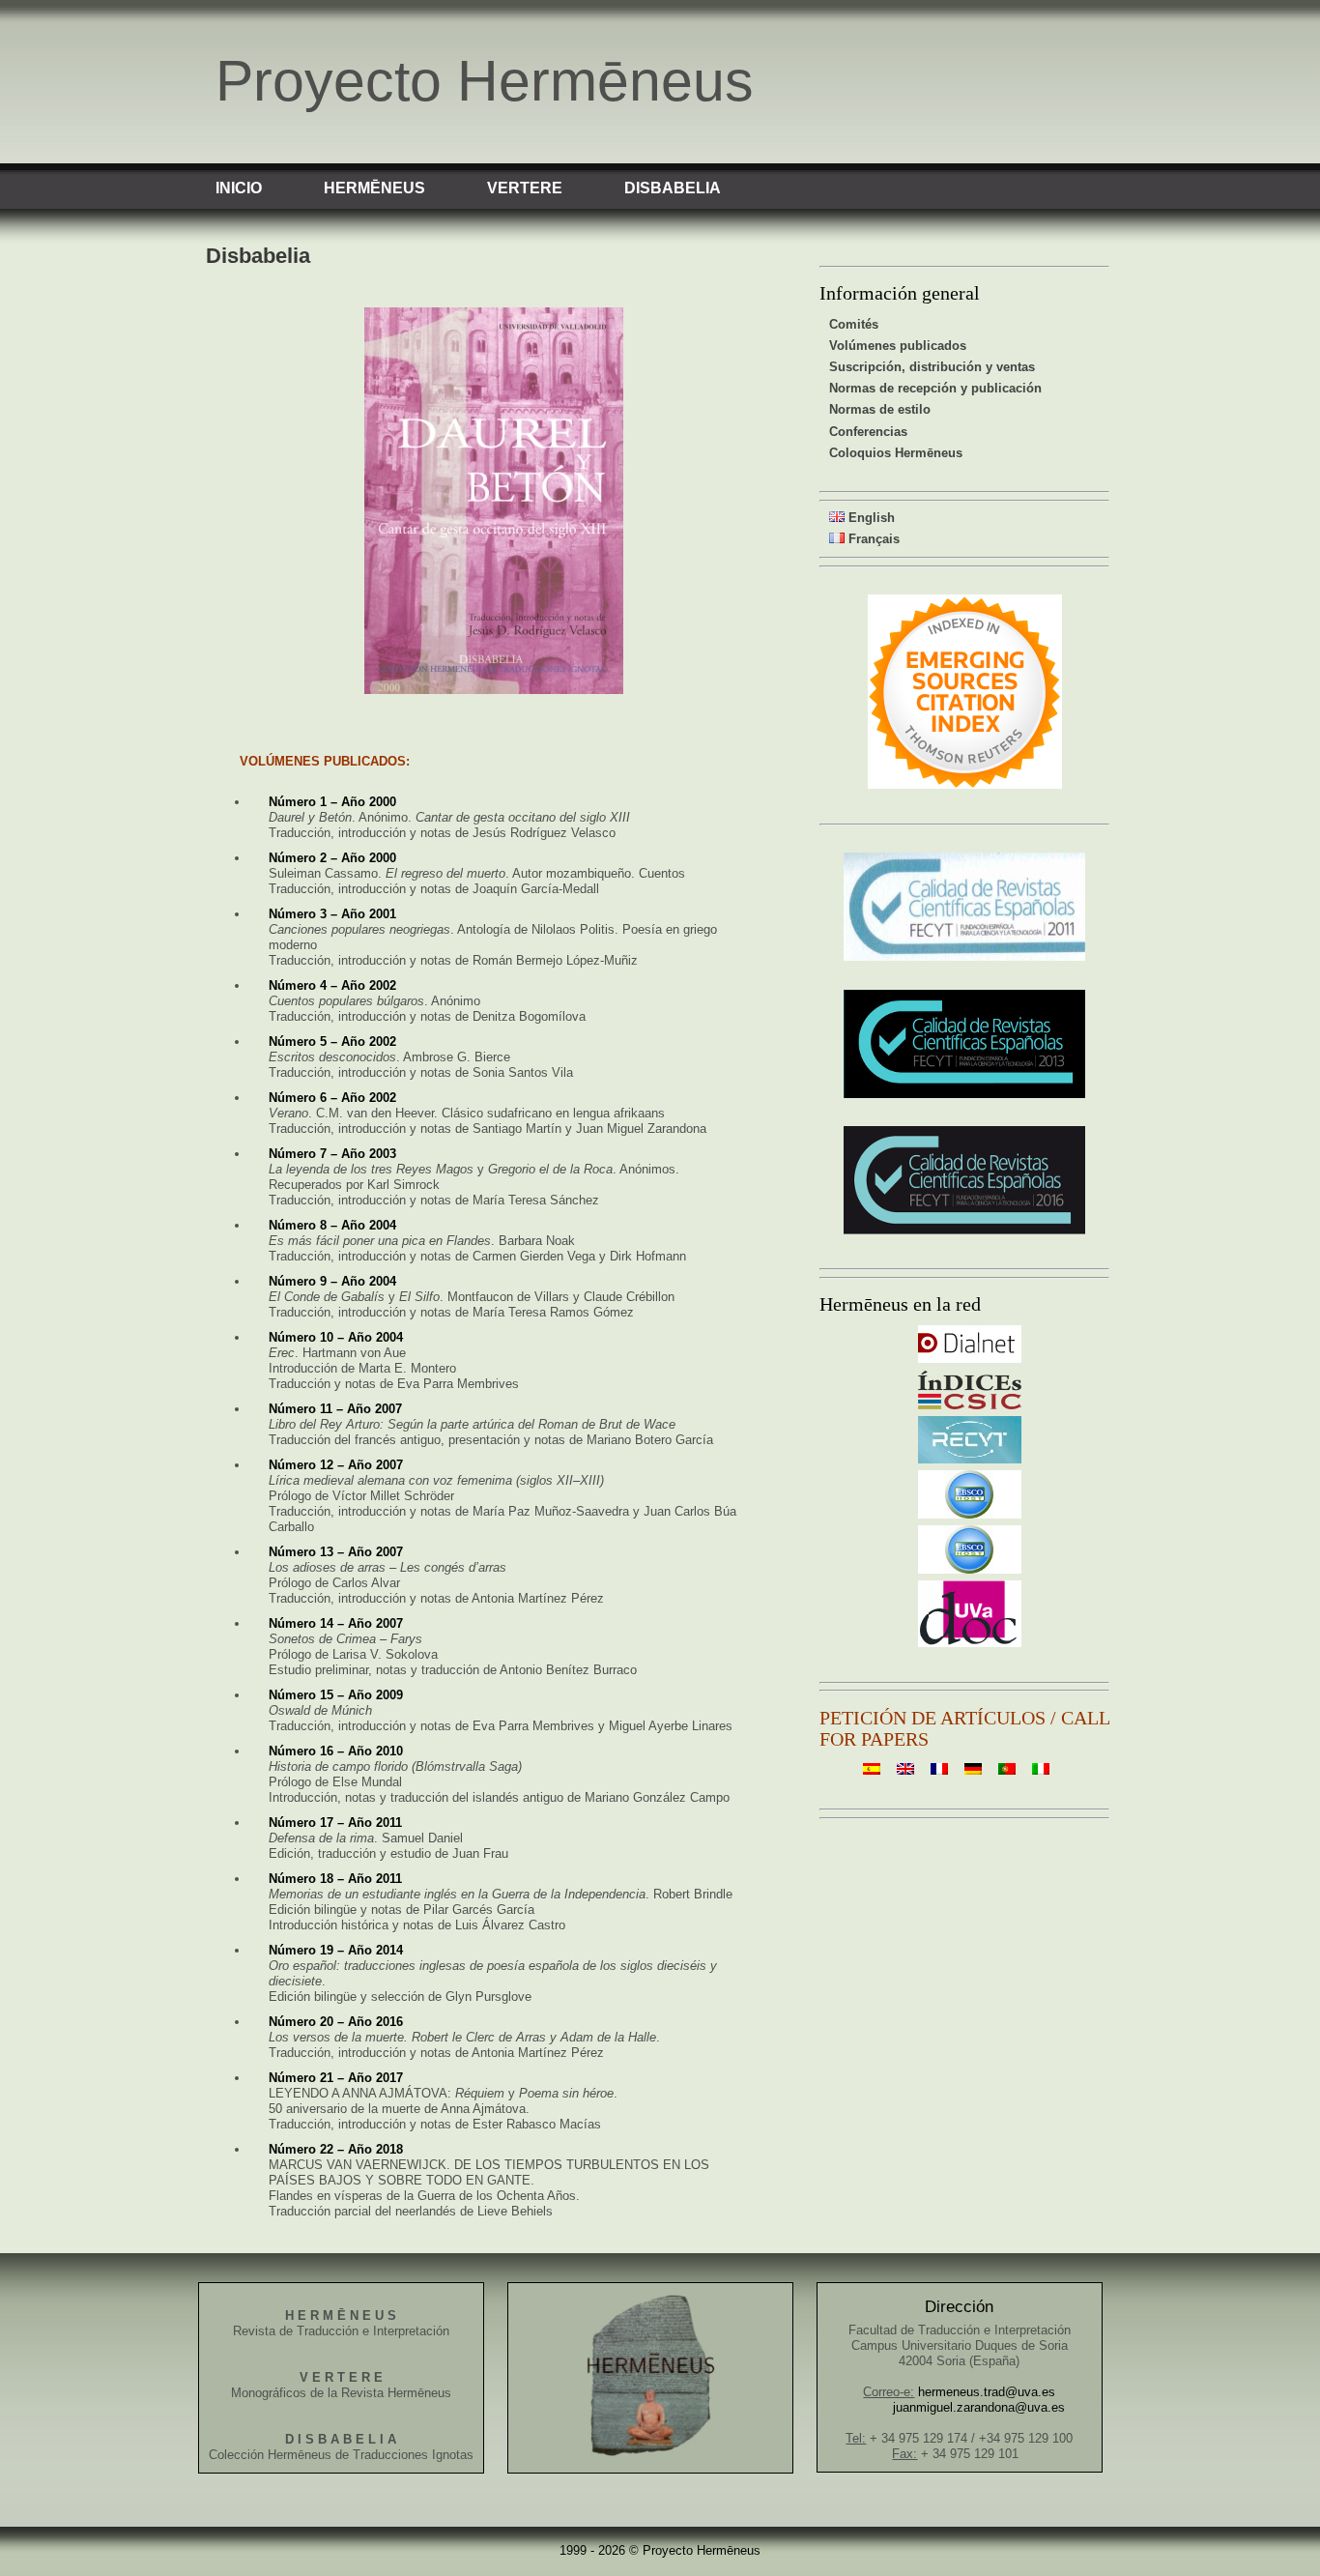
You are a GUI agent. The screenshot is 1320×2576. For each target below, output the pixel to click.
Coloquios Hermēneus (896, 453)
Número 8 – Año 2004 (332, 1225)
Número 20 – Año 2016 (336, 2022)
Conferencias (868, 432)
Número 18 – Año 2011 (335, 1879)
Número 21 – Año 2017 (336, 2078)
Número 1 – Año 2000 (332, 802)
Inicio (239, 188)
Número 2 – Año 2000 (332, 858)
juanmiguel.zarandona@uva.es (979, 2407)
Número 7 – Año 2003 (332, 1154)
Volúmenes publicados (898, 346)
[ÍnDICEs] (970, 1405)
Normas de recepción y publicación (935, 388)
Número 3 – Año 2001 (332, 914)
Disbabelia (673, 188)
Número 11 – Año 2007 (335, 1409)
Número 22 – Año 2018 (336, 2149)
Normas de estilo (880, 409)
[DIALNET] (970, 1359)
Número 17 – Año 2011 (335, 1823)
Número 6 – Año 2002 (332, 1098)
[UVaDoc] (970, 1643)
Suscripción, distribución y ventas (932, 367)
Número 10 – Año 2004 (336, 1337)
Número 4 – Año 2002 (332, 985)
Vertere (525, 188)
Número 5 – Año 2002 (332, 1042)
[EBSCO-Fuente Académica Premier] (970, 1514)
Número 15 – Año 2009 (336, 1695)
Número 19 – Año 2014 (336, 1950)
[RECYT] (970, 1459)
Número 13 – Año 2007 (336, 1552)
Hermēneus (374, 188)
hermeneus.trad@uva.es (987, 2392)
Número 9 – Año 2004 (332, 1281)
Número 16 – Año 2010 (336, 1751)
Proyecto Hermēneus (485, 81)
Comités (854, 324)
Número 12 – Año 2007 (336, 1465)
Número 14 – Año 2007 (336, 1623)
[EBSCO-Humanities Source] (970, 1569)
